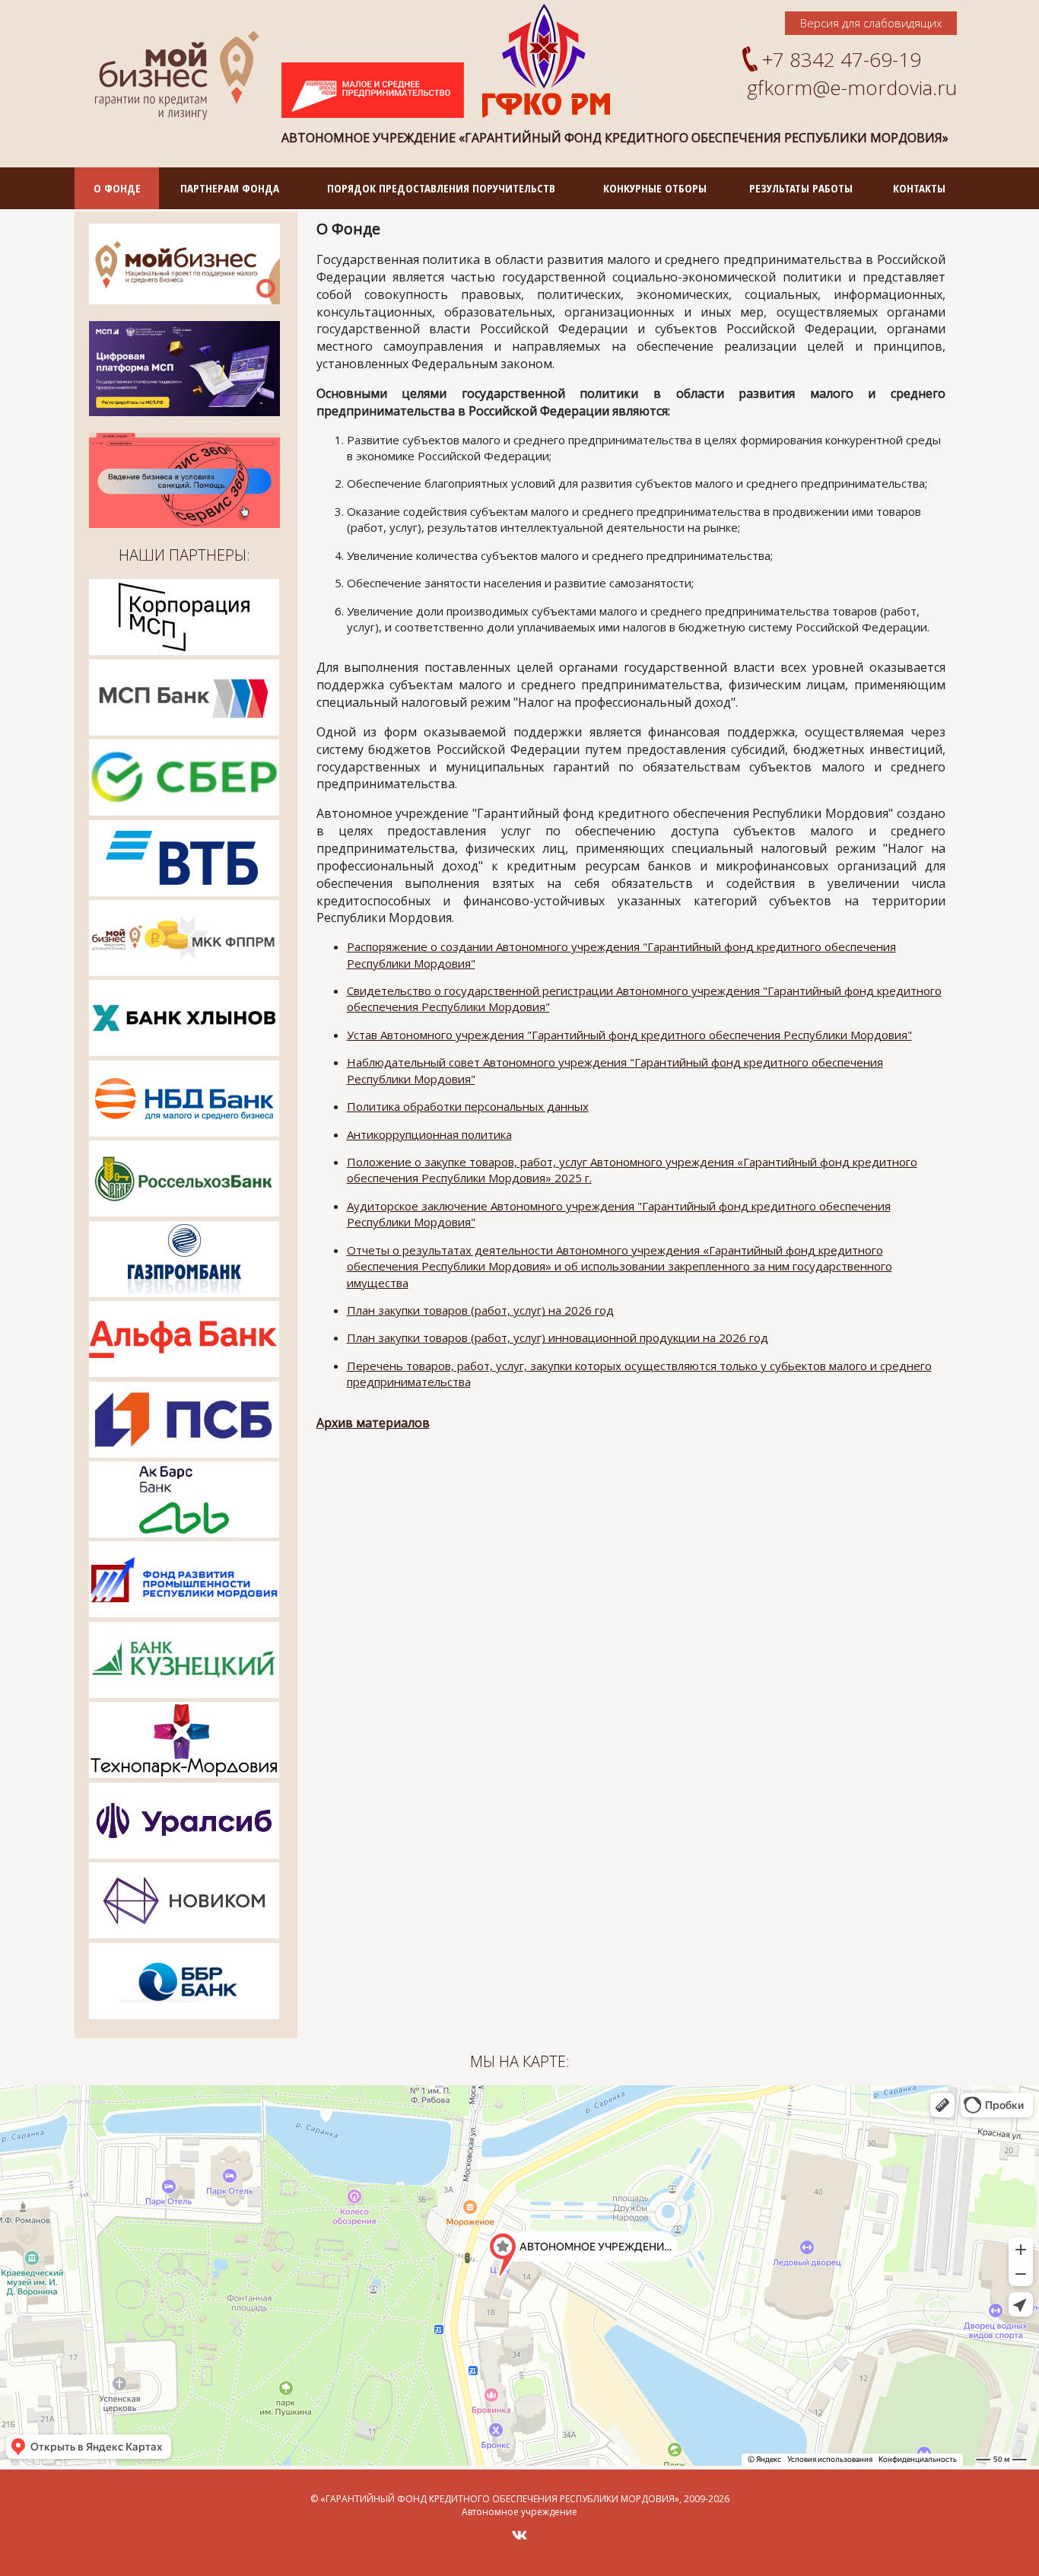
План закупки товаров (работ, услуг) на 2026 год (480, 1310)
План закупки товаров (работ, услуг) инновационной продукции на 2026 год (558, 1337)
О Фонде (117, 188)
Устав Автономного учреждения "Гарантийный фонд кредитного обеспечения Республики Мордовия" (629, 1035)
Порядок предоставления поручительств (441, 188)
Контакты (919, 188)
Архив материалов (373, 1423)
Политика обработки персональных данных (468, 1106)
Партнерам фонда (230, 188)
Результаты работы (801, 188)
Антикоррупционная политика (429, 1134)
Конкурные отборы (655, 188)
